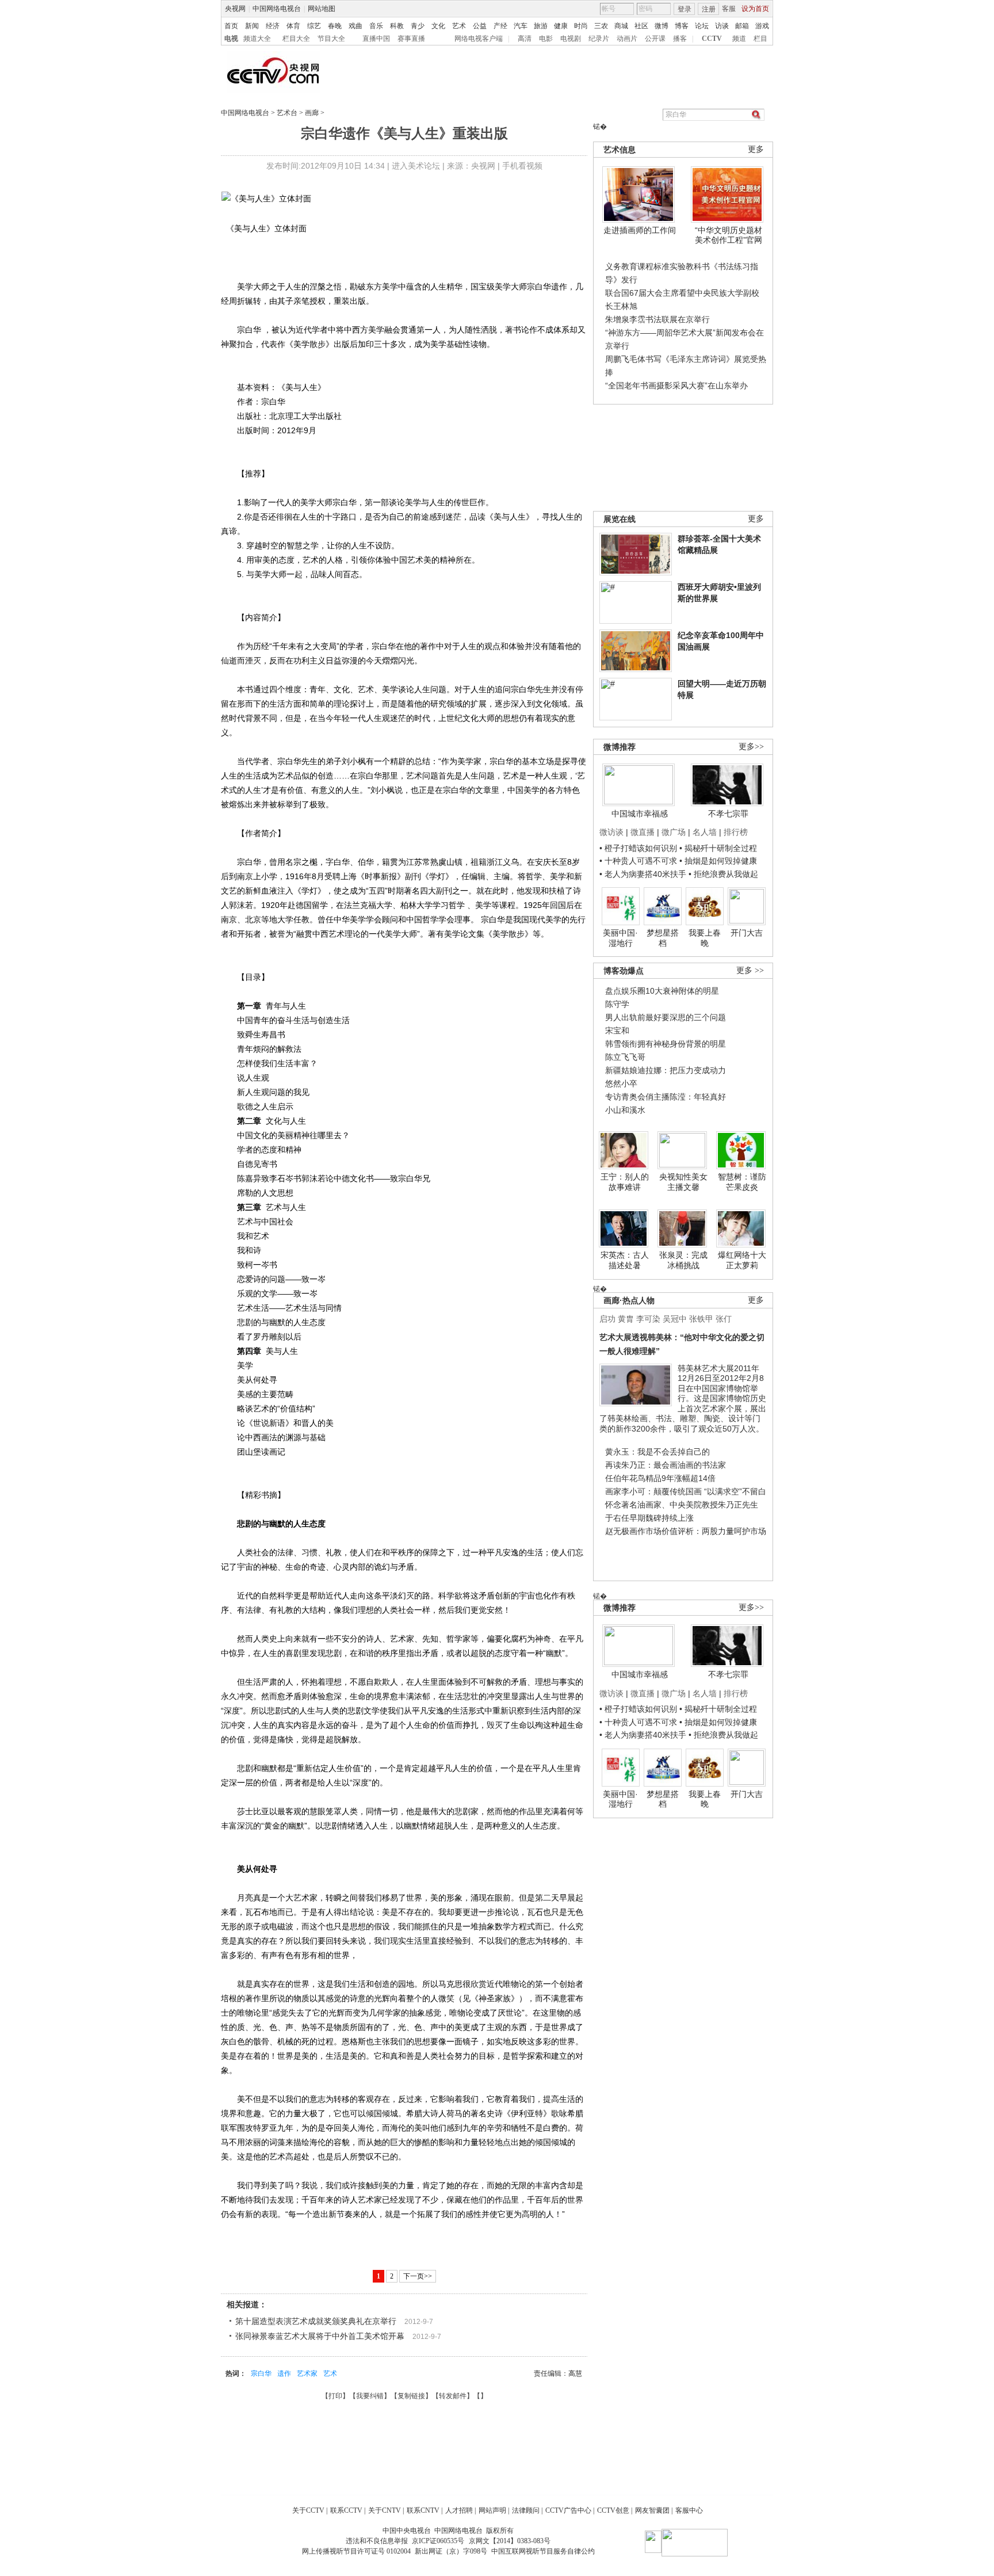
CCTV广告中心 (568, 2510)
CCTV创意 (613, 2510)
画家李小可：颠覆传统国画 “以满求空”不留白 (686, 1491)
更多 (756, 149)
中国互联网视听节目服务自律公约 (543, 2551)
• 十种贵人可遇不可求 (639, 861)
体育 (293, 26)
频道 (739, 39)
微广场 (674, 832)
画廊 (312, 113)
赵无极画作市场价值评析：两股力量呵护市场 (686, 1531)
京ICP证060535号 (438, 2541)
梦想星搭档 (663, 938)
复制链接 (411, 2396)
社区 (641, 26)
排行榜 (736, 832)
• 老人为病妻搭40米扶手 (643, 874)
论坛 (702, 26)
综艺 (314, 26)
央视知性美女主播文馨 (683, 1182)
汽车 (521, 26)
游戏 (762, 26)
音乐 (376, 26)
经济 (273, 26)
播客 (680, 39)
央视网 (235, 9)
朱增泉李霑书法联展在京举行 (657, 319)
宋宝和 (617, 1031)
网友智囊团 (652, 2510)
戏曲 (355, 26)
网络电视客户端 (479, 39)
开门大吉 (747, 933)
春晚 (335, 26)
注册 (709, 9)
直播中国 (376, 39)
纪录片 (599, 39)
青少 (418, 26)
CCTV (712, 39)
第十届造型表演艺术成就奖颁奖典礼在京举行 (316, 2321)
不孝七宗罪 (728, 814)
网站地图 (322, 9)
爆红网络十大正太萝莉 (742, 1260)
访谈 (722, 26)
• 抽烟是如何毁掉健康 (718, 861)
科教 (397, 26)
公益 (480, 26)
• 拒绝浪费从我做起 (723, 874)
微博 (662, 26)
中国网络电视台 (277, 9)
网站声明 (492, 2510)
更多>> (751, 747)
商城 (621, 26)
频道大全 (257, 39)
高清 (525, 39)
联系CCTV (346, 2510)
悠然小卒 (621, 1083)
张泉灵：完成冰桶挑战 (683, 1260)
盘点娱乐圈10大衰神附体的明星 (662, 991)
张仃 (724, 1319)
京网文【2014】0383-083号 (510, 2541)
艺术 (459, 26)
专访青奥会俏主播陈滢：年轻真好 (666, 1097)
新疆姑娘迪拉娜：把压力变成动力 (666, 1070)
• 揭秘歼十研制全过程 (718, 848)
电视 (231, 39)
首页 (231, 26)
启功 (607, 1319)
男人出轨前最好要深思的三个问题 (666, 1017)
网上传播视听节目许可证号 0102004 (356, 2551)
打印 (335, 2396)
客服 (729, 9)
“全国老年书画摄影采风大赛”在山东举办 (676, 386)
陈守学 (617, 1004)
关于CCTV (308, 2510)
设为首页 (755, 9)
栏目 (760, 39)
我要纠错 (370, 2396)
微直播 (643, 832)
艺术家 (307, 2373)
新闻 (252, 26)
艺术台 (287, 113)
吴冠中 (675, 1319)
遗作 (284, 2373)
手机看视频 (522, 166)
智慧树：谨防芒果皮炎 (742, 1182)
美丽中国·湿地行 (620, 938)
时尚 (581, 26)
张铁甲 (701, 1319)
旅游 (541, 26)
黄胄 (626, 1319)
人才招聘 (459, 2510)
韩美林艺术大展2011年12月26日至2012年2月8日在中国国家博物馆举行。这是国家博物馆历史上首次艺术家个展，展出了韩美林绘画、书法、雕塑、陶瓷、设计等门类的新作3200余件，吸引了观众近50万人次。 (683, 1398)
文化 (438, 26)
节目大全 (331, 39)
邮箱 (742, 26)
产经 (500, 26)
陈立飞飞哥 (625, 1057)
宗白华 (261, 2373)
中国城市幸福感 (640, 814)
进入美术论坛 (416, 166)
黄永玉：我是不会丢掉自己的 (657, 1452)
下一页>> (418, 2276)
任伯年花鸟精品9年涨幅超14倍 (660, 1478)
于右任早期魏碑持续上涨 (649, 1518)
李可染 (648, 1319)
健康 (561, 26)
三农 (601, 26)
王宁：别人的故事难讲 (625, 1182)
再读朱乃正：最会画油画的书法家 (666, 1465)
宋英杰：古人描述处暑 (625, 1260)
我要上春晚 (705, 938)
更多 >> (750, 970)
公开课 (655, 39)
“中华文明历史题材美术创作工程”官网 (729, 235)
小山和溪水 (625, 1110)
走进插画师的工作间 (640, 230)
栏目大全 (296, 39)
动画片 (627, 39)
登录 (685, 9)
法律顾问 (526, 2510)
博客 (682, 26)
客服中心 (689, 2510)
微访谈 (611, 832)
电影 (546, 39)
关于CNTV (385, 2510)
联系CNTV (423, 2510)
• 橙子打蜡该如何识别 (638, 848)
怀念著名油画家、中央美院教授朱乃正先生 (682, 1505)
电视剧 (571, 39)
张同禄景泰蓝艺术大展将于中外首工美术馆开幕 (320, 2336)
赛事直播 (411, 39)
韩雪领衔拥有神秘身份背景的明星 (666, 1044)
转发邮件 (453, 2396)
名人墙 (705, 832)
